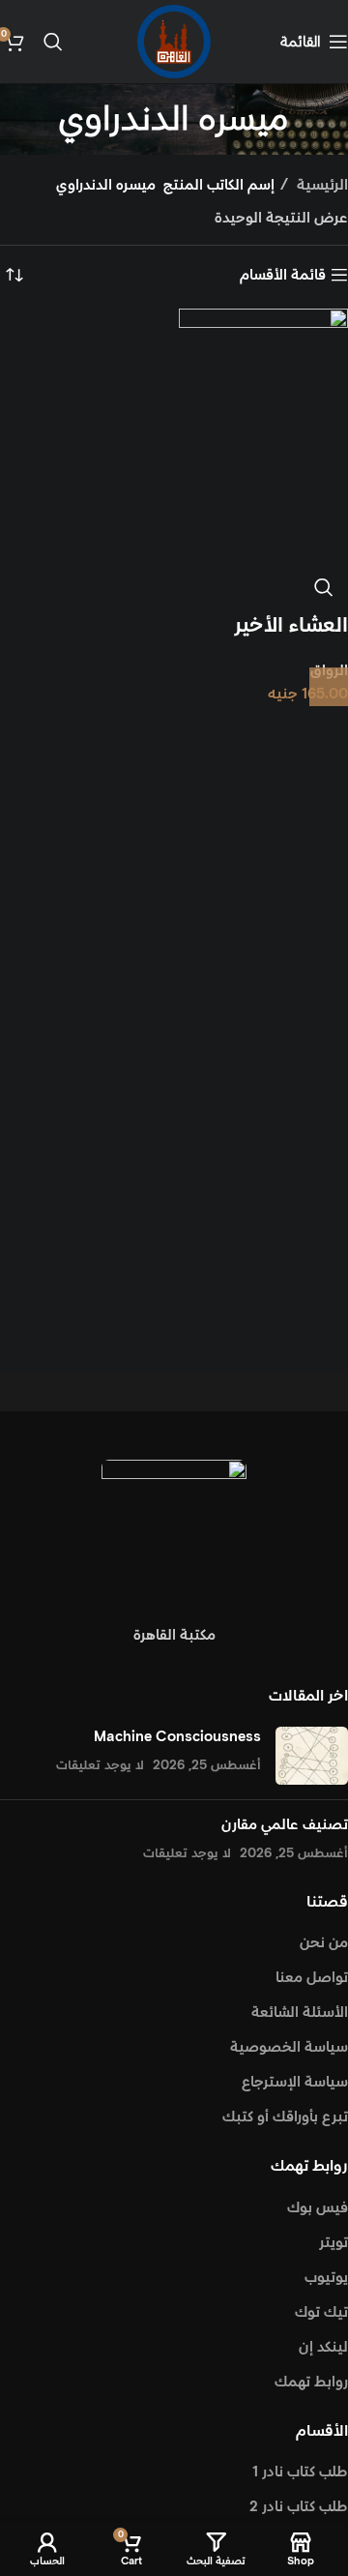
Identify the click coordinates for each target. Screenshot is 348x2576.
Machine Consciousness (177, 1737)
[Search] (53, 42)
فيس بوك (318, 2208)
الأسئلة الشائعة (300, 2013)
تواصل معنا (312, 1978)
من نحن (324, 1943)
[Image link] (174, 1531)
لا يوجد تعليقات (100, 1765)
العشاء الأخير (291, 625)
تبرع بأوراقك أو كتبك (285, 2117)
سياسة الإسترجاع (295, 2082)
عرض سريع (324, 587)
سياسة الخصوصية (289, 2047)
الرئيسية (320, 185)
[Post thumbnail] (312, 1756)
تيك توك (321, 2312)
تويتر (333, 2243)
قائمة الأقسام (283, 275)
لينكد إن (323, 2347)
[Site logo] (174, 41)
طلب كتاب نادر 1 (300, 2472)
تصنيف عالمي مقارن (285, 1825)
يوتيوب (326, 2278)
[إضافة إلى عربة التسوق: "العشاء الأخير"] (329, 687)
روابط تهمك (311, 2382)
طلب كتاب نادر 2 (299, 2507)
